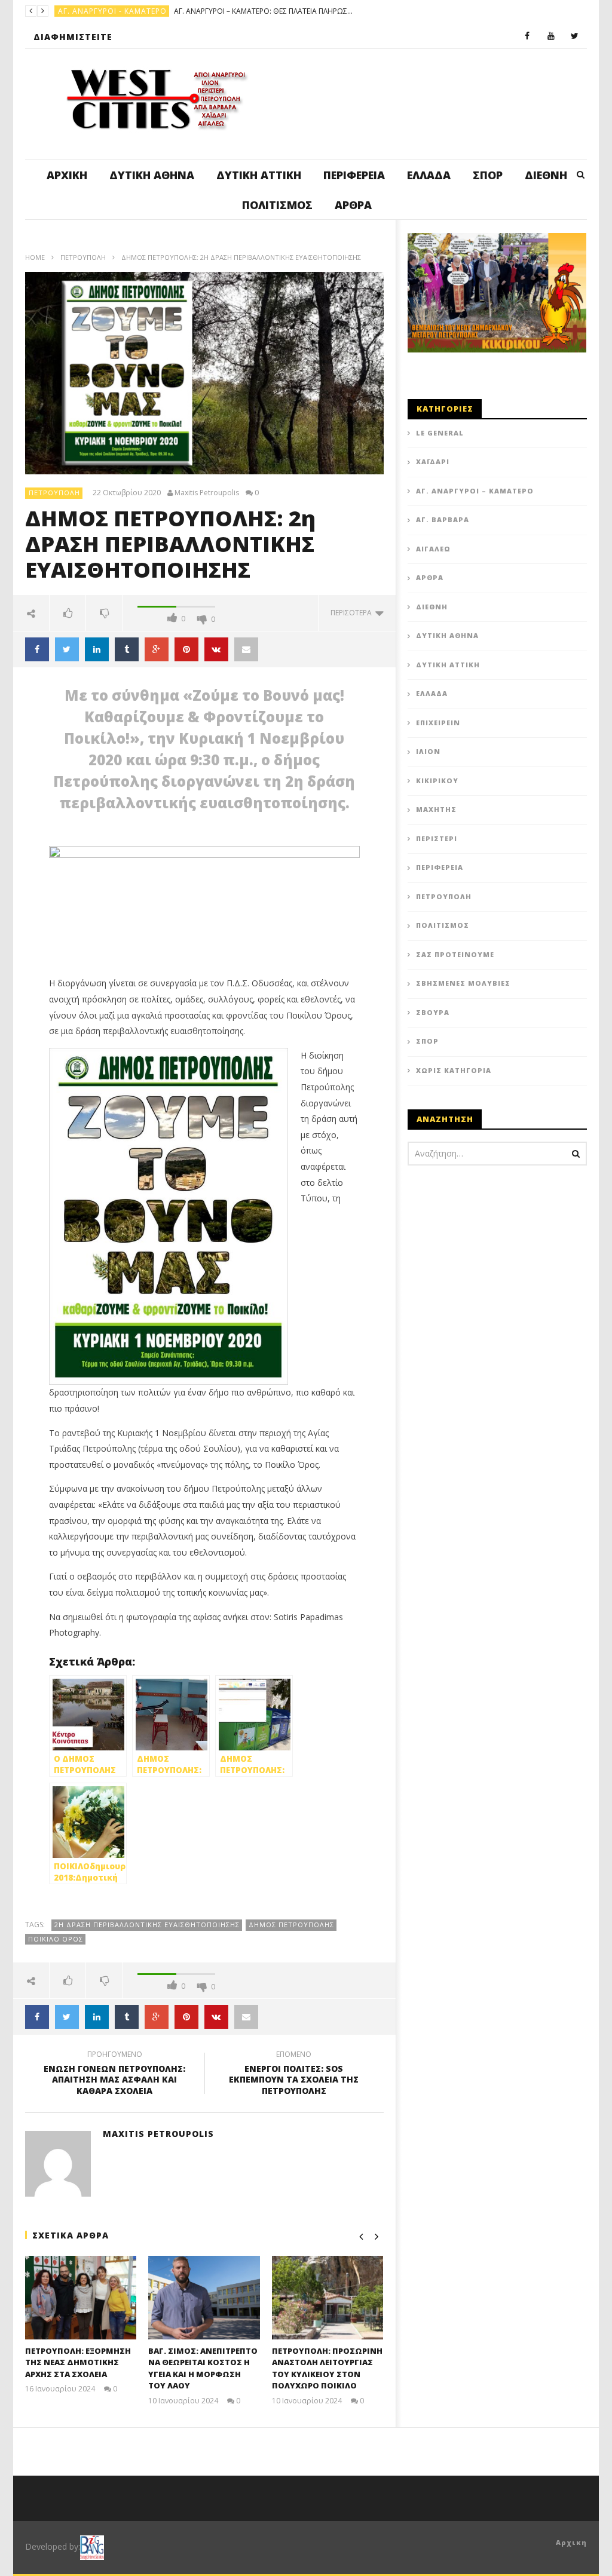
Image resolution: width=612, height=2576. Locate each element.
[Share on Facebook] (37, 649)
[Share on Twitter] (67, 649)
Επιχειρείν (438, 723)
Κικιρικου (437, 781)
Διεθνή (546, 175)
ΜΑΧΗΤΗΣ (436, 809)
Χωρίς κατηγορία (454, 1070)
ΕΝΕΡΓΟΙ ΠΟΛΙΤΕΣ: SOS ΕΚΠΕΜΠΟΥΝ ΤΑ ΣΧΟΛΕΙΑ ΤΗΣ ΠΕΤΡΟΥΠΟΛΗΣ (294, 2074)
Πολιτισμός (277, 205)
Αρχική (67, 175)
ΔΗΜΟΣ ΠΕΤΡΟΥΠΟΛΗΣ (291, 1925)
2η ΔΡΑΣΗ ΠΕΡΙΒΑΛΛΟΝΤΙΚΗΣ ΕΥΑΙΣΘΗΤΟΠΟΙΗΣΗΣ (147, 1925)
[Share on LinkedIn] (97, 649)
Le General (440, 433)
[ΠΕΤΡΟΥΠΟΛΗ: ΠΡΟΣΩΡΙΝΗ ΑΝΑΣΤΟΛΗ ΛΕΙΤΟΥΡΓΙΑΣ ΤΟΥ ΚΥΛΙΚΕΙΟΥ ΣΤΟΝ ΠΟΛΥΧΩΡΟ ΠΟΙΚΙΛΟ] (328, 2298)
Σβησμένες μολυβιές (463, 983)
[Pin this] (186, 649)
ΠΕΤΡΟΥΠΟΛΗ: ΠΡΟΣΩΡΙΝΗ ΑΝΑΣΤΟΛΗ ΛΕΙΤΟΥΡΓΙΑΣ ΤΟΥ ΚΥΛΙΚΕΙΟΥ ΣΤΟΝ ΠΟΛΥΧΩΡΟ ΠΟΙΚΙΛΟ (327, 2368)
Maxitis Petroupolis (207, 493)
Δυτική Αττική (259, 175)
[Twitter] (575, 36)
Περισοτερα (353, 613)
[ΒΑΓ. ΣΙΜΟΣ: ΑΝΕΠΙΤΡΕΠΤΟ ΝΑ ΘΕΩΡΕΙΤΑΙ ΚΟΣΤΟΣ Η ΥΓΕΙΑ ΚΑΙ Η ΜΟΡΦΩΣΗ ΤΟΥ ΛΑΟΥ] (204, 2298)
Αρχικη (571, 2542)
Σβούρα (433, 1012)
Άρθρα (353, 205)
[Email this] (246, 649)
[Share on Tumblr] (127, 649)
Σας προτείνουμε (455, 954)
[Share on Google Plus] (157, 649)
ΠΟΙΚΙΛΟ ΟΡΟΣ (56, 1939)
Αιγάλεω (433, 549)
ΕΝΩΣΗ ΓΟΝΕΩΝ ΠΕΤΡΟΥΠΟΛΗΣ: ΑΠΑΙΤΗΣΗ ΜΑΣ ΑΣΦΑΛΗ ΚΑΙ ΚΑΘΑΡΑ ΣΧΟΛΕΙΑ (114, 2074)
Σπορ (488, 175)
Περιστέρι (437, 838)
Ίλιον (428, 751)
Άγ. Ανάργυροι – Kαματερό (475, 491)
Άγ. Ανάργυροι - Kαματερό (112, 11)
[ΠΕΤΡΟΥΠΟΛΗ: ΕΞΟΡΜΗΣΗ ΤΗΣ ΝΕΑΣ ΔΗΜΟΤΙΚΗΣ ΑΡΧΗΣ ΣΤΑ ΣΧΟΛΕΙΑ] (81, 2298)
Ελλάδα (429, 175)
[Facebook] (527, 36)
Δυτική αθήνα (152, 175)
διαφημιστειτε (73, 37)
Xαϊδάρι (433, 461)
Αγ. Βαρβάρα (443, 519)
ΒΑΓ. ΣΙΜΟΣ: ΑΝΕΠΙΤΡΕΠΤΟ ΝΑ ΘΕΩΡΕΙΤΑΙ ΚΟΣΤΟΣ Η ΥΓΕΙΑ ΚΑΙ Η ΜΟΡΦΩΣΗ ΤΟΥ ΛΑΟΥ (203, 2368)
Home (35, 257)
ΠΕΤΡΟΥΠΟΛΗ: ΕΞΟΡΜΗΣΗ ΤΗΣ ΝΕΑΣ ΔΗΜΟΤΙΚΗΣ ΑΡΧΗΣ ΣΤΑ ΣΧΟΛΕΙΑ (78, 2362)
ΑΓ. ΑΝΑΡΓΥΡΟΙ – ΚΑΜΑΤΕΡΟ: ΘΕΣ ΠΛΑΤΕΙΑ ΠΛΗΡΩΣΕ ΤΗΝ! (264, 11)
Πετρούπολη (83, 257)
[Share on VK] (216, 649)
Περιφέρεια (354, 175)
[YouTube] (551, 36)
